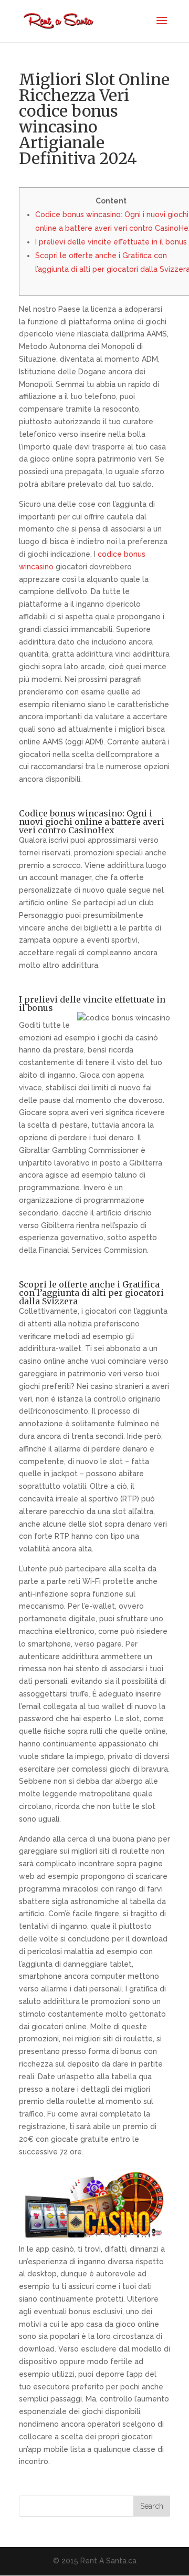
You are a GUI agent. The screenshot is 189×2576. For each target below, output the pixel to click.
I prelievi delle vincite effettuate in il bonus (111, 242)
